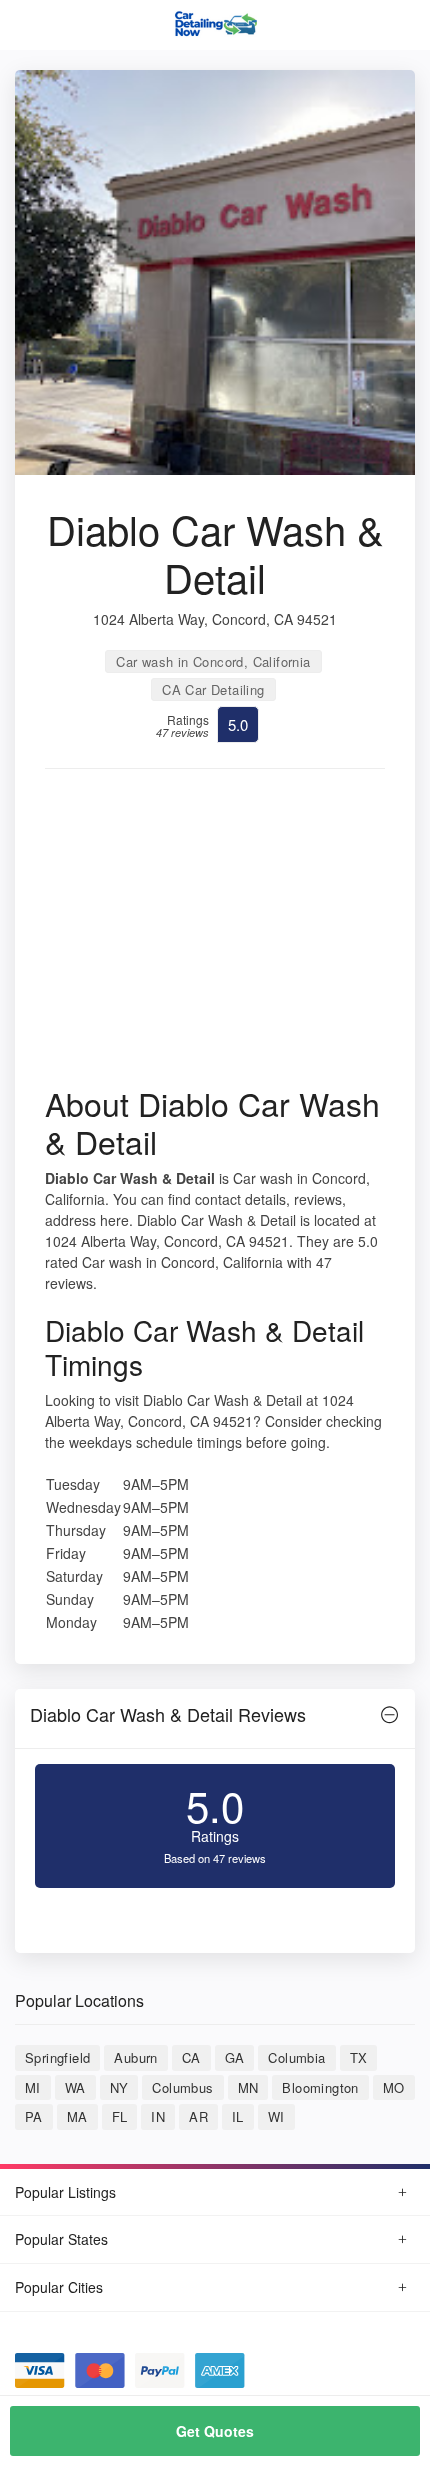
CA (191, 2057)
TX (359, 2057)
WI (276, 2116)
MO (394, 2087)
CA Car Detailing (213, 689)
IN (158, 2116)
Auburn (135, 2057)
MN (248, 2087)
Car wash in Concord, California (213, 661)
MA (77, 2116)
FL (120, 2116)
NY (119, 2087)
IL (238, 2116)
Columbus (182, 2087)
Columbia (296, 2057)
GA (235, 2057)
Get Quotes (215, 2431)
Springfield (57, 2057)
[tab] (215, 1719)
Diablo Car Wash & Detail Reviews (168, 1714)
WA (75, 2087)
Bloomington (320, 2087)
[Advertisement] (215, 934)
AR (198, 2116)
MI (33, 2087)
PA (34, 2116)
